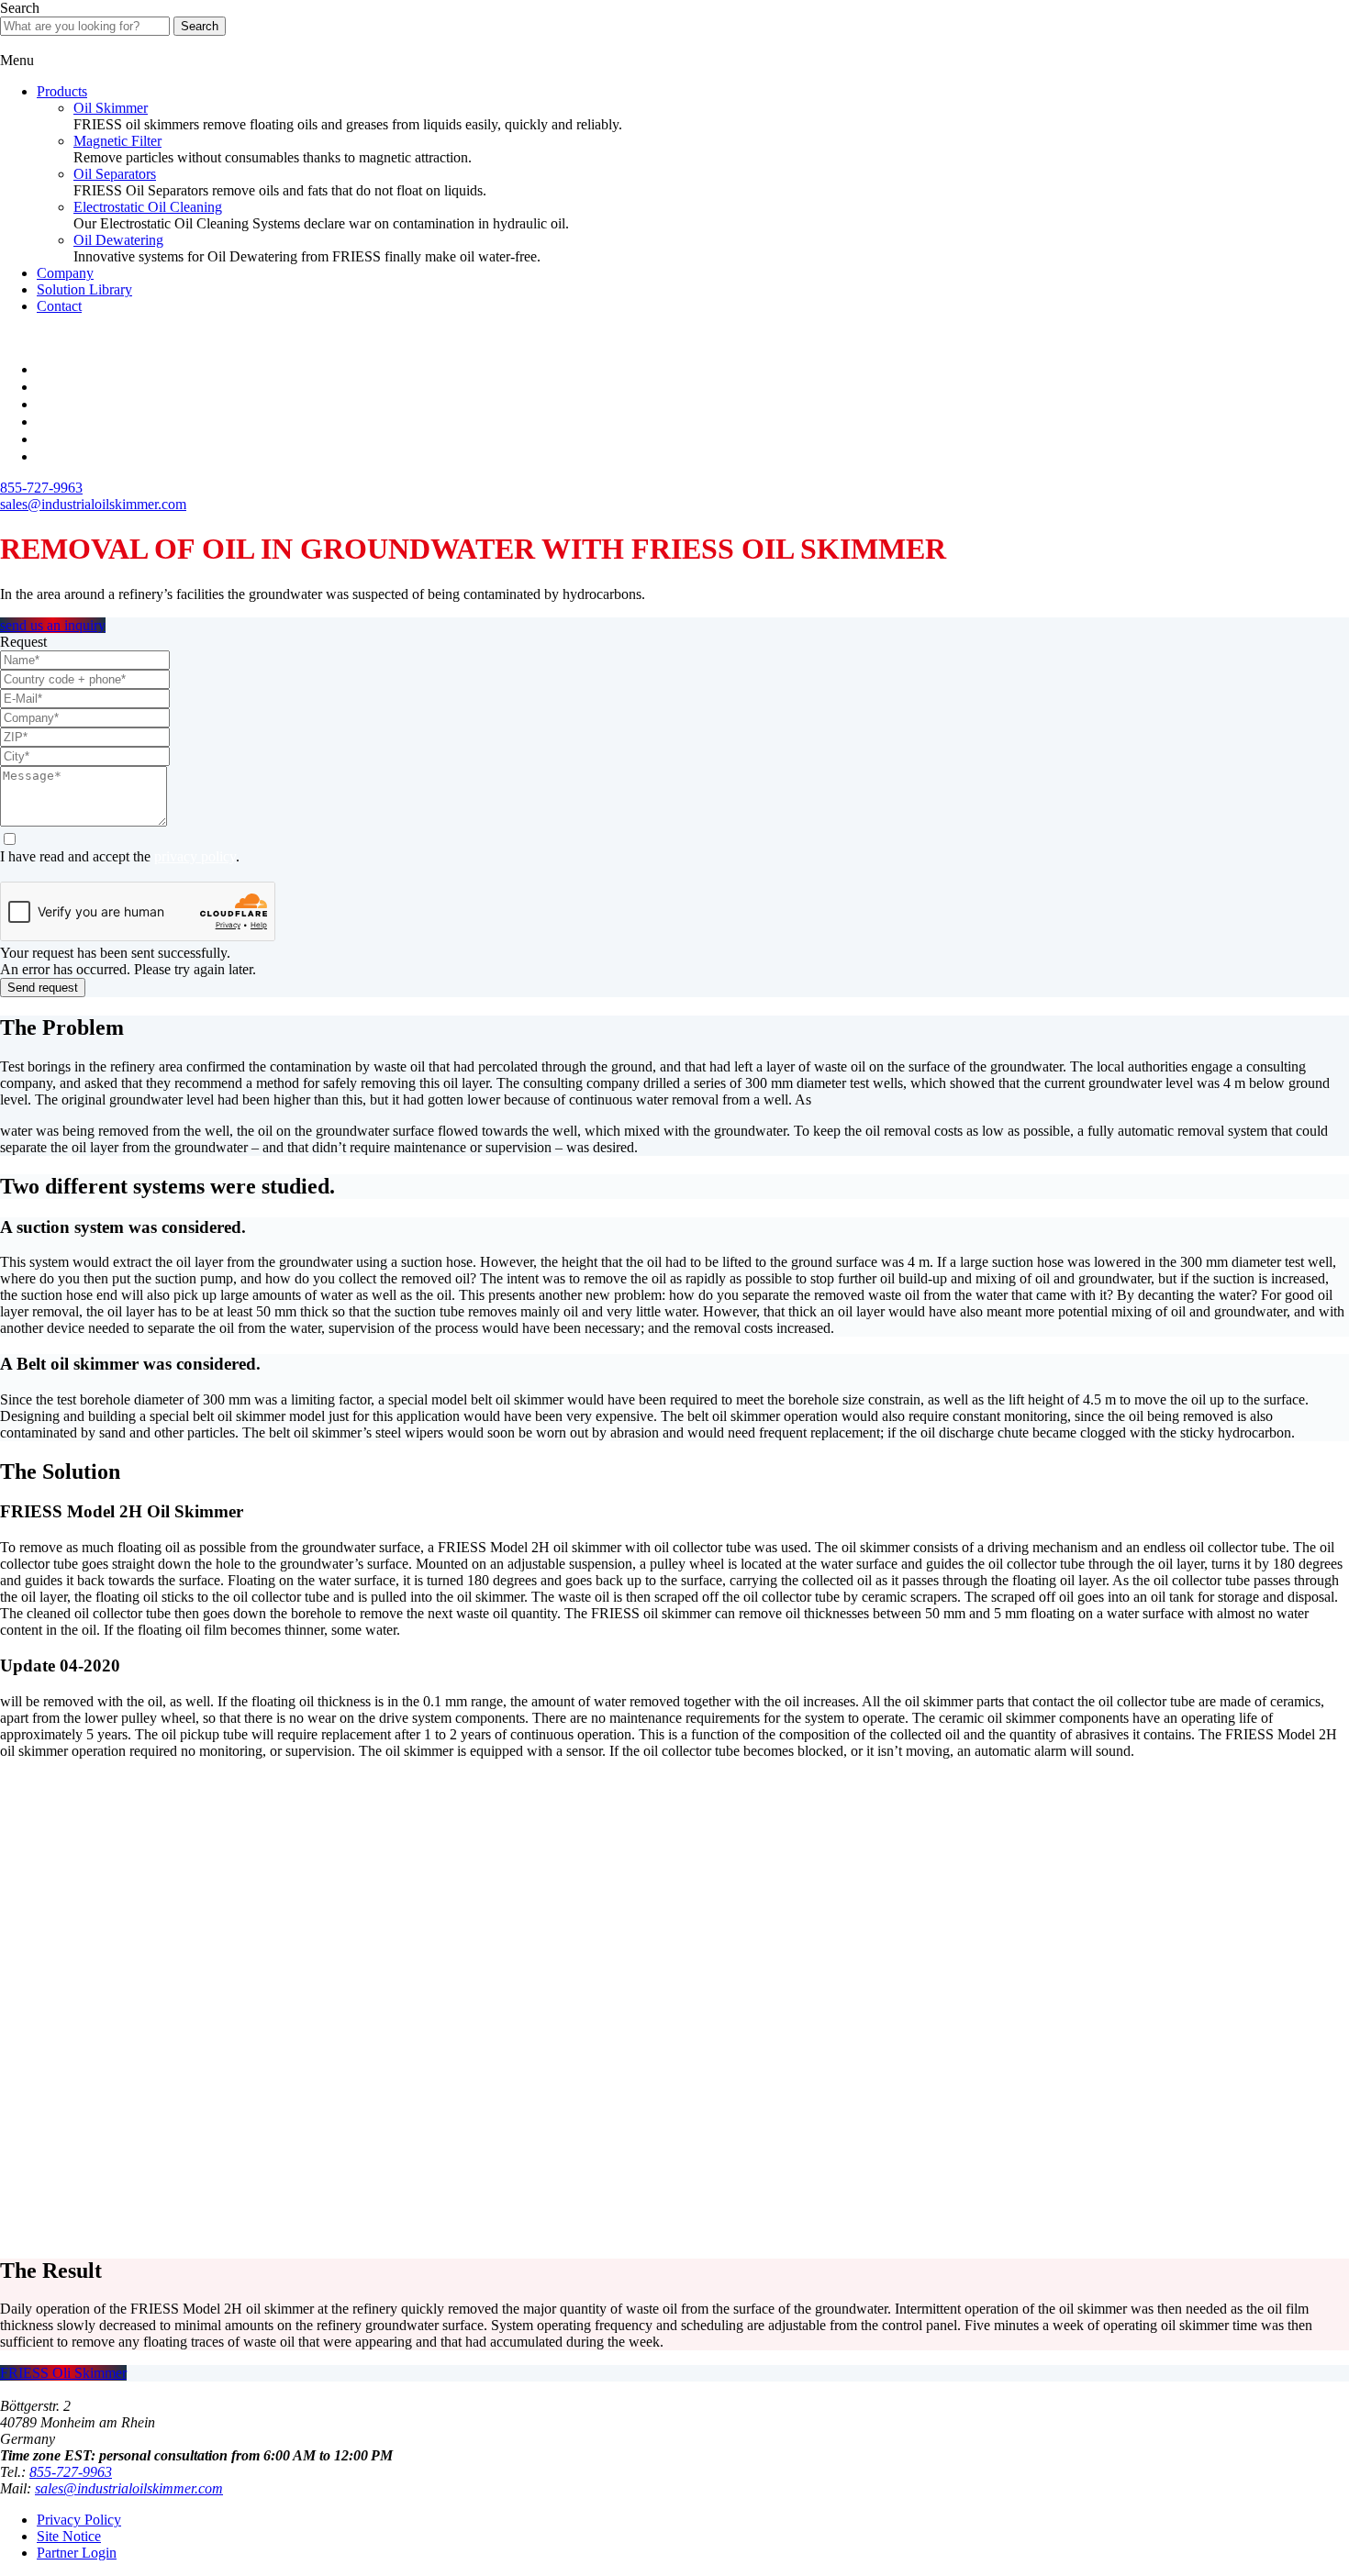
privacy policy (195, 856)
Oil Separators (115, 174)
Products (62, 91)
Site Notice (69, 2536)
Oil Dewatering (118, 240)
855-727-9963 (71, 2472)
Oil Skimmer (111, 108)
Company (65, 273)
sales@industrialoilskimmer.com (129, 2488)
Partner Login (77, 2553)
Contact (59, 306)
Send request (43, 988)
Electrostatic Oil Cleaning (148, 207)
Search (200, 26)
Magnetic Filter (117, 141)
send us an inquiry (53, 625)
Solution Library (84, 289)
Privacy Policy (79, 2520)
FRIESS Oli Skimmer (63, 2373)
